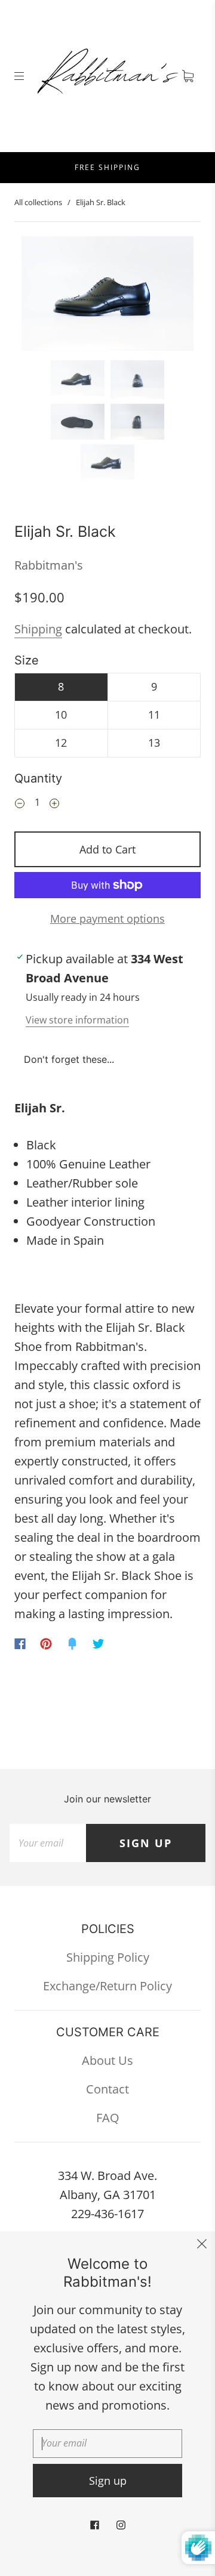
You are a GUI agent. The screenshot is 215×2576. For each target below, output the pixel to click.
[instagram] (121, 2525)
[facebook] (94, 2525)
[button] (39, 296)
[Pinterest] (46, 1644)
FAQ (108, 2118)
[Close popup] (202, 2244)
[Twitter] (99, 1644)
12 (61, 743)
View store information (77, 1020)
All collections (38, 202)
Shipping (38, 629)
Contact (107, 2089)
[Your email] (48, 1843)
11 (154, 715)
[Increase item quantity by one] (54, 804)
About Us (107, 2060)
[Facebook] (20, 1644)
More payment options (107, 919)
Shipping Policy (108, 1957)
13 (154, 743)
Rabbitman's (49, 565)
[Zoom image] (108, 296)
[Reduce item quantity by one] (20, 804)
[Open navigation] (27, 76)
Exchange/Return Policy (107, 1986)
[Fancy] (72, 1644)
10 (61, 715)
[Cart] (188, 76)
